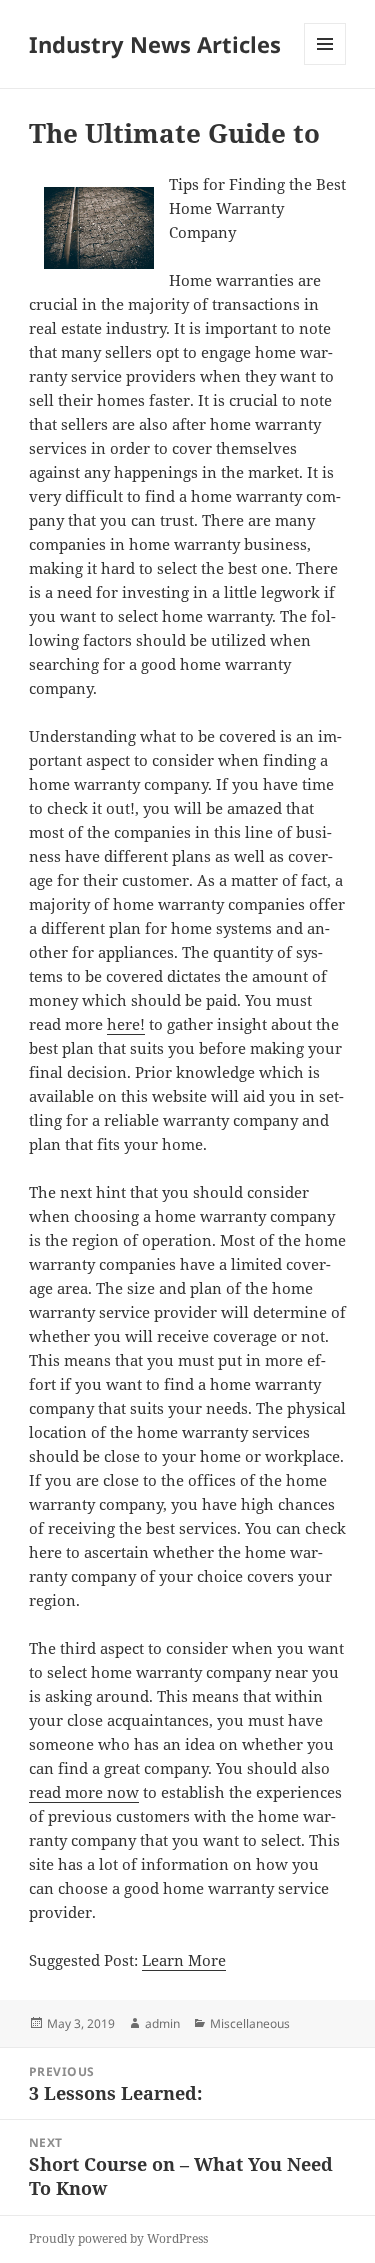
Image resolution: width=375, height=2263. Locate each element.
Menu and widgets (325, 64)
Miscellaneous (250, 2023)
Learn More (184, 1960)
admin (162, 2023)
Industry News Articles (155, 44)
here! (126, 1024)
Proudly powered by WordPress (118, 2238)
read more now (84, 1792)
